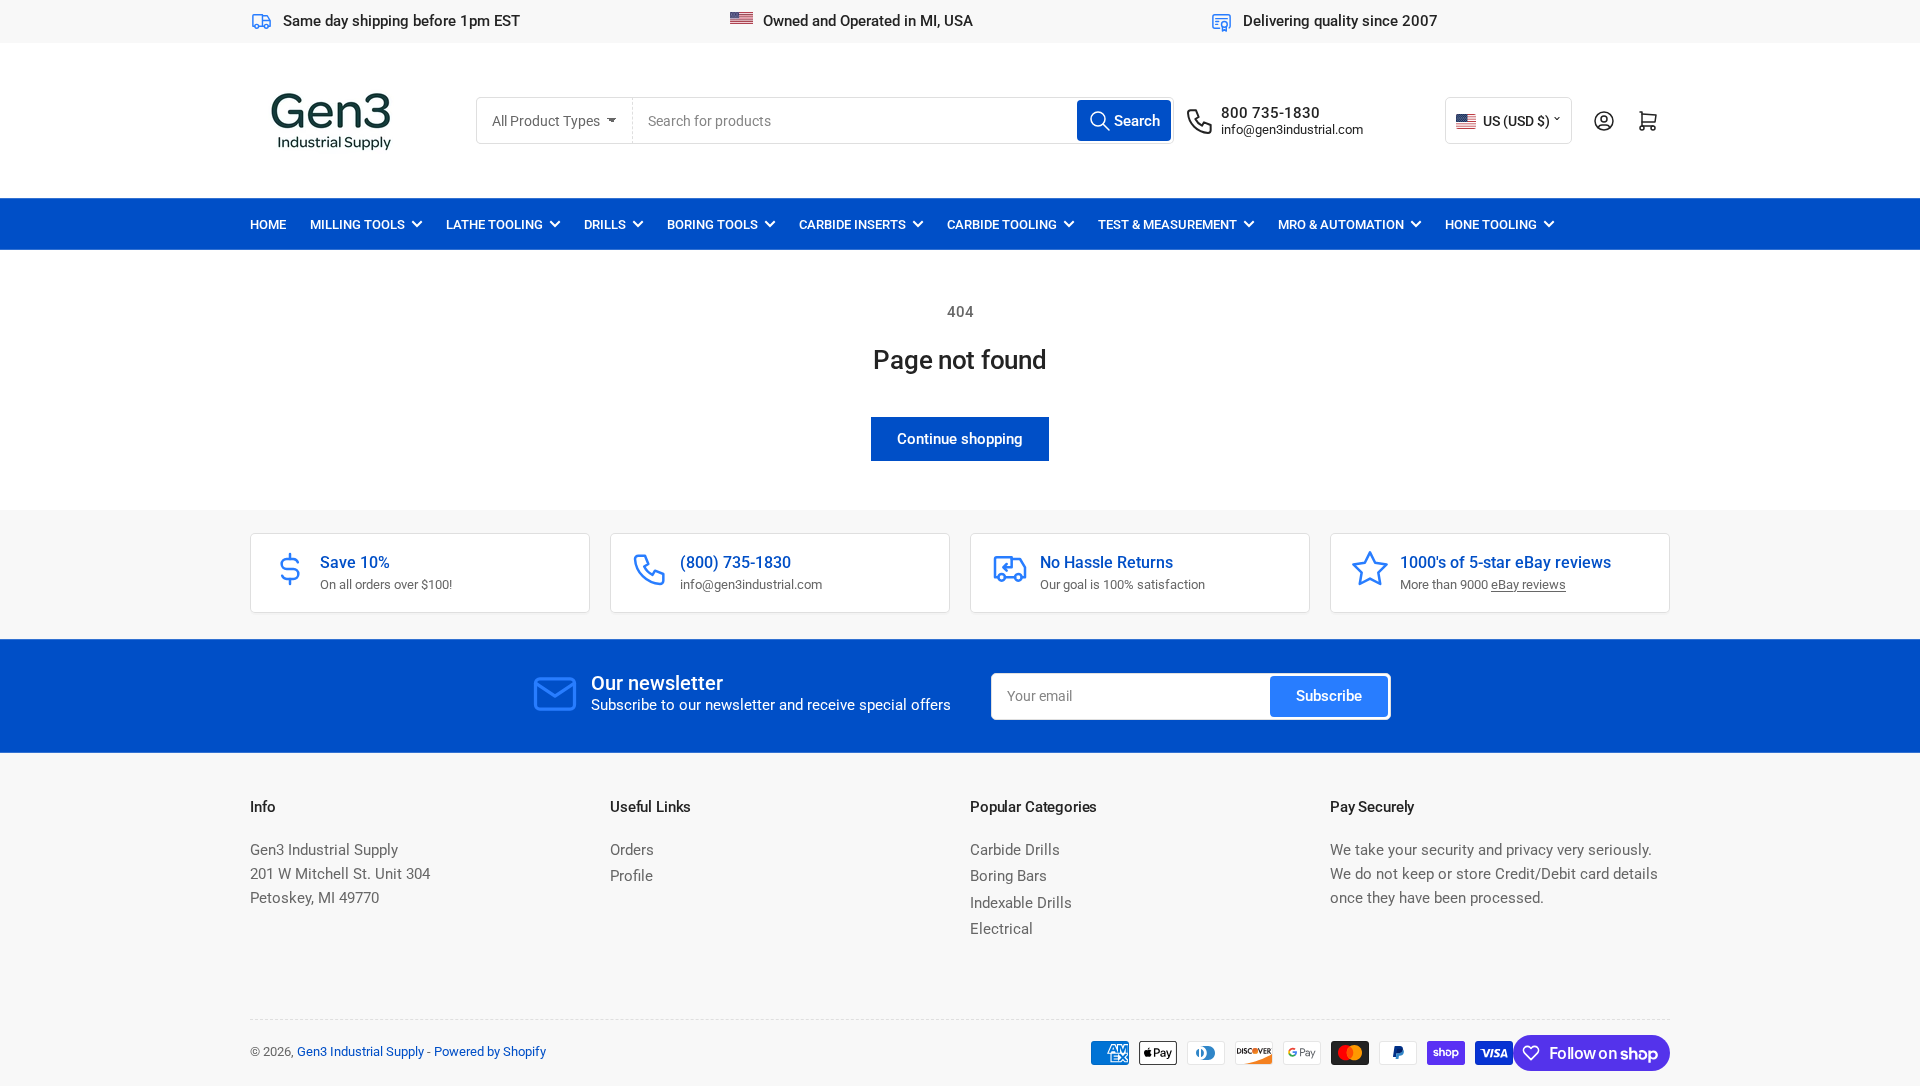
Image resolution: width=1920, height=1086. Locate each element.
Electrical (1001, 929)
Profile (631, 876)
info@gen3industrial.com (1292, 129)
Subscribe (1329, 696)
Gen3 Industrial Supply (360, 1051)
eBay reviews (1528, 584)
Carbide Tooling (1002, 224)
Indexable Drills (1021, 903)
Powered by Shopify (490, 1051)
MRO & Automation (1341, 224)
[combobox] (903, 120)
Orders (632, 850)
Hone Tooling (1491, 224)
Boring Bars (1008, 876)
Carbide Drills (1015, 850)
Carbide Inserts (852, 224)
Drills (605, 224)
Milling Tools (357, 224)
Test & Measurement (1167, 224)
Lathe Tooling (494, 224)
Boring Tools (712, 224)
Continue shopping (960, 439)
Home (268, 224)
